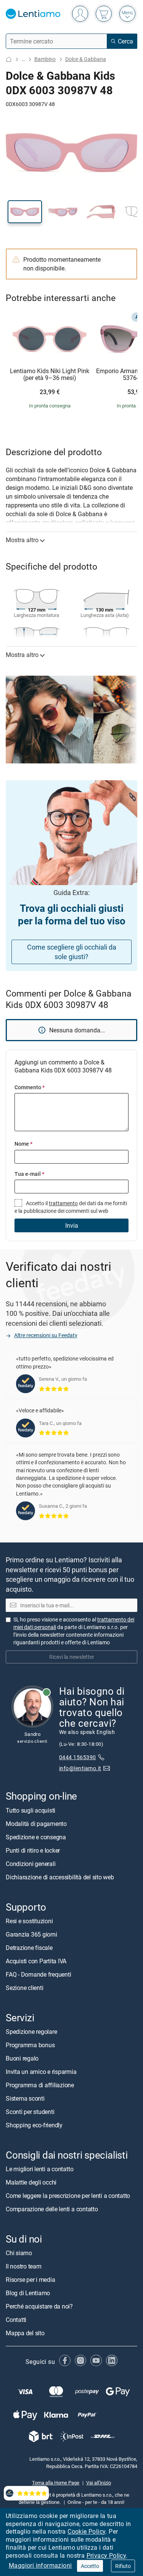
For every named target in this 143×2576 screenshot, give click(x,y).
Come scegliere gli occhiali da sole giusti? (72, 952)
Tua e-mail (29, 1174)
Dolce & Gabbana (86, 59)
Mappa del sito (25, 2333)
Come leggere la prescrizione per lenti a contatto (68, 2196)
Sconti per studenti (30, 2112)
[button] (25, 212)
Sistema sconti (25, 2098)
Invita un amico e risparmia (41, 2072)
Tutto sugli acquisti (31, 1810)
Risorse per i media (30, 2280)
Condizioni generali (31, 1864)
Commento (30, 1087)
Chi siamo (19, 2253)
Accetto (90, 2566)
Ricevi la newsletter (72, 1657)
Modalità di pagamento (36, 1824)
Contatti (16, 2320)
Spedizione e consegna (36, 1837)
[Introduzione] (9, 59)
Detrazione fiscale (29, 1948)
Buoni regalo (22, 2058)
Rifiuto (123, 2566)
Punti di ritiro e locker (33, 1850)
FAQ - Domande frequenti (38, 1974)
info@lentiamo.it (80, 1768)
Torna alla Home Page (56, 2483)
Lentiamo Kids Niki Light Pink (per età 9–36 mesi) (50, 374)
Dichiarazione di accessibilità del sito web (60, 1877)
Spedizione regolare (31, 2032)
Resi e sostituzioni (29, 1921)
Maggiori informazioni (40, 2565)
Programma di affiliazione (40, 2085)
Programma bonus (30, 2045)
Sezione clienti (24, 1988)
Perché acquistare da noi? (39, 2307)
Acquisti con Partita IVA (36, 1961)
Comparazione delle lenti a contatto (52, 2209)
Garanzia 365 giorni (31, 1934)
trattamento (63, 1203)
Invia (72, 1225)
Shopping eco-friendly (34, 2125)
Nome (23, 1144)
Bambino (45, 59)
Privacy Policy (106, 2555)
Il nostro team (24, 2267)
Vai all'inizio (99, 2483)
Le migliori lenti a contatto (39, 2169)
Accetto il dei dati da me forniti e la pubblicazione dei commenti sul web (71, 1207)
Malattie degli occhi (31, 2183)
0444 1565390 (78, 1757)
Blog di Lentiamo (28, 2293)
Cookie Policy (86, 2531)
